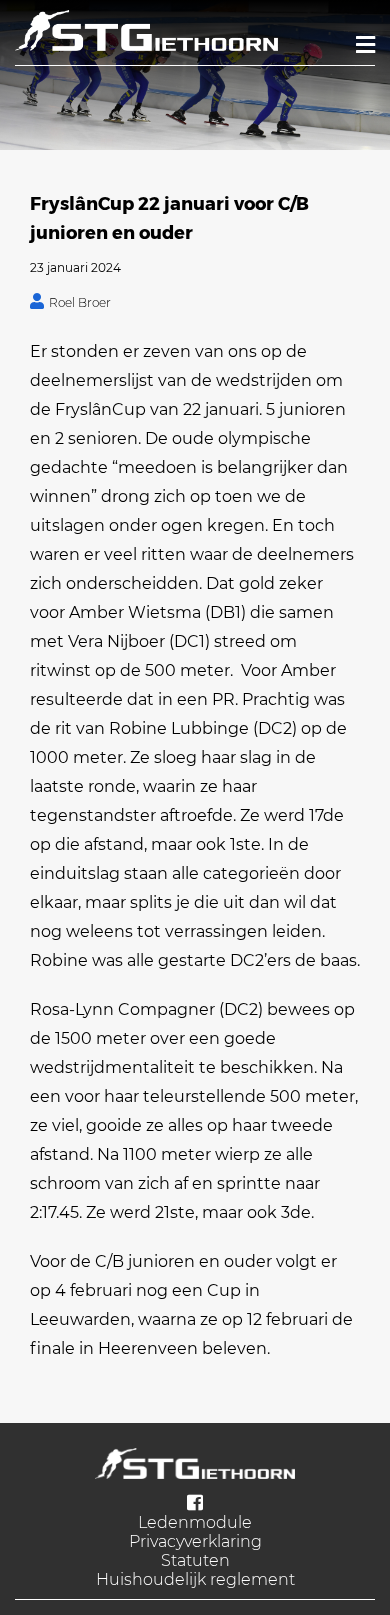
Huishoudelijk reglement (195, 1579)
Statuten (195, 1560)
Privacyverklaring (195, 1541)
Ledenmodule (195, 1522)
